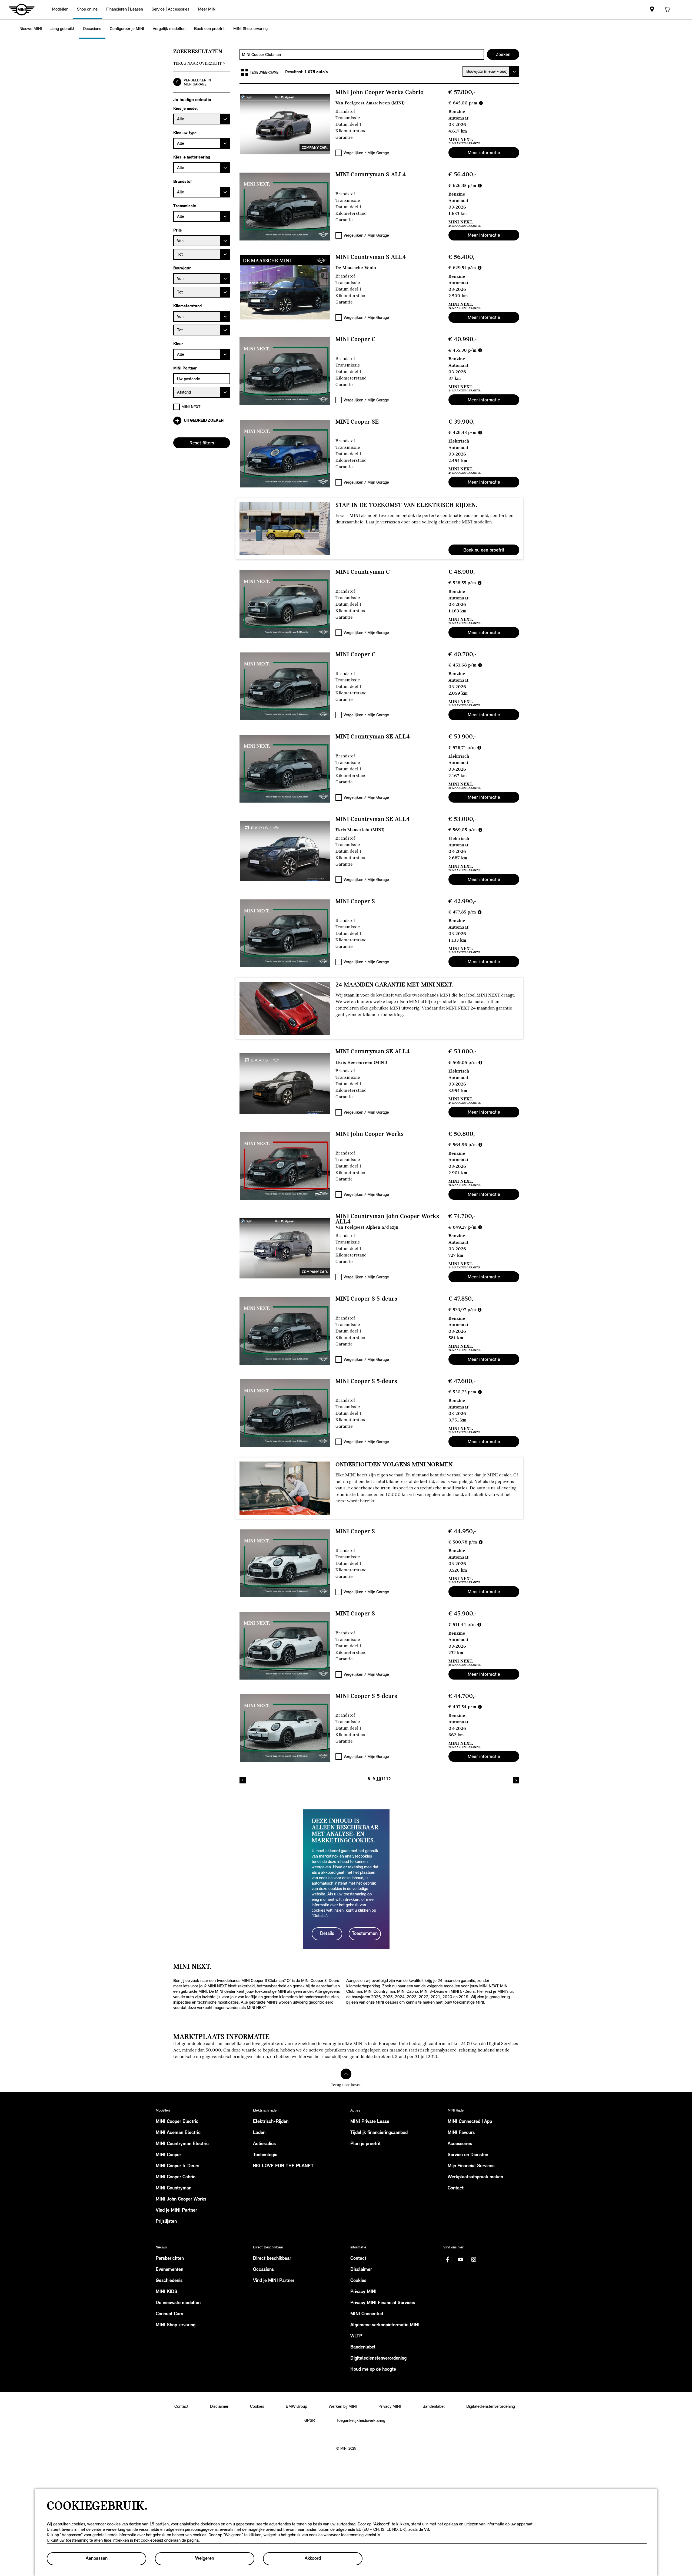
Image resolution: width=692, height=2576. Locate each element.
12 (388, 1779)
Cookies (358, 2281)
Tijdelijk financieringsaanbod (379, 2133)
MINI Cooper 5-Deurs (177, 2166)
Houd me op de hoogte (373, 2370)
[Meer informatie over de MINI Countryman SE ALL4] (285, 768)
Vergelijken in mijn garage (197, 82)
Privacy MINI (363, 2292)
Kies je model (185, 108)
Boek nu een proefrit (484, 550)
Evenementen (169, 2270)
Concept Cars (169, 2314)
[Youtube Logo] (461, 2260)
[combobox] (362, 54)
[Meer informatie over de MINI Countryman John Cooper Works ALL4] (285, 1248)
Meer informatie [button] (484, 153)
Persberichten (170, 2259)
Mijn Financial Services (471, 2166)
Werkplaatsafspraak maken (475, 2177)
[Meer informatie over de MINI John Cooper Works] (285, 1166)
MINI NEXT (191, 407)
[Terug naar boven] (346, 2074)
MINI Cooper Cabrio (176, 2177)
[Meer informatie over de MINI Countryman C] (285, 604)
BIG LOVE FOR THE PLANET (283, 2166)
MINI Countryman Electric (182, 2144)
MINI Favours (461, 2133)
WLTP (356, 2336)
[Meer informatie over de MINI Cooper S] (285, 933)
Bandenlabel (363, 2347)
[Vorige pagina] (243, 1780)
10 (379, 1779)
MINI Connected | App (470, 2122)
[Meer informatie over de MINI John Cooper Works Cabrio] (285, 124)
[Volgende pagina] (516, 1780)
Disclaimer (361, 2270)
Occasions (263, 2270)
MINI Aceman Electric (178, 2133)
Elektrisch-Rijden (271, 2122)
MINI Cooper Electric (177, 2122)
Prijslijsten (166, 2222)
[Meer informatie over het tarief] (481, 103)
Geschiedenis (169, 2281)
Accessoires (460, 2144)
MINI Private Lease (370, 2122)
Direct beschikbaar (272, 2259)
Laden (259, 2133)
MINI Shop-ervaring (176, 2325)
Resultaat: (295, 72)
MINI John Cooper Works (181, 2199)
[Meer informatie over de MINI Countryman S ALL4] (285, 206)
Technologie (265, 2155)
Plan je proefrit (365, 2144)
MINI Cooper (168, 2155)
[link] (652, 10)
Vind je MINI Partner (176, 2211)
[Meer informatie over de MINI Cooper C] (285, 371)
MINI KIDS (167, 2292)
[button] (60, 10)
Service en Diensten (468, 2155)
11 (384, 1779)
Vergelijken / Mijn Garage (366, 153)
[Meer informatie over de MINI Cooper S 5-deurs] (285, 1331)
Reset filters (202, 443)
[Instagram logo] (474, 2260)
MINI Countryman (174, 2188)
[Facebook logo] (448, 2260)
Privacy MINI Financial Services (383, 2303)
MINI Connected (367, 2314)
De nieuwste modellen (178, 2303)
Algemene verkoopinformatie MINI (385, 2325)
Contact (456, 2188)
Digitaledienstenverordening (378, 2359)
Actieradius (264, 2144)
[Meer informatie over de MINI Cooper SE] (285, 454)
